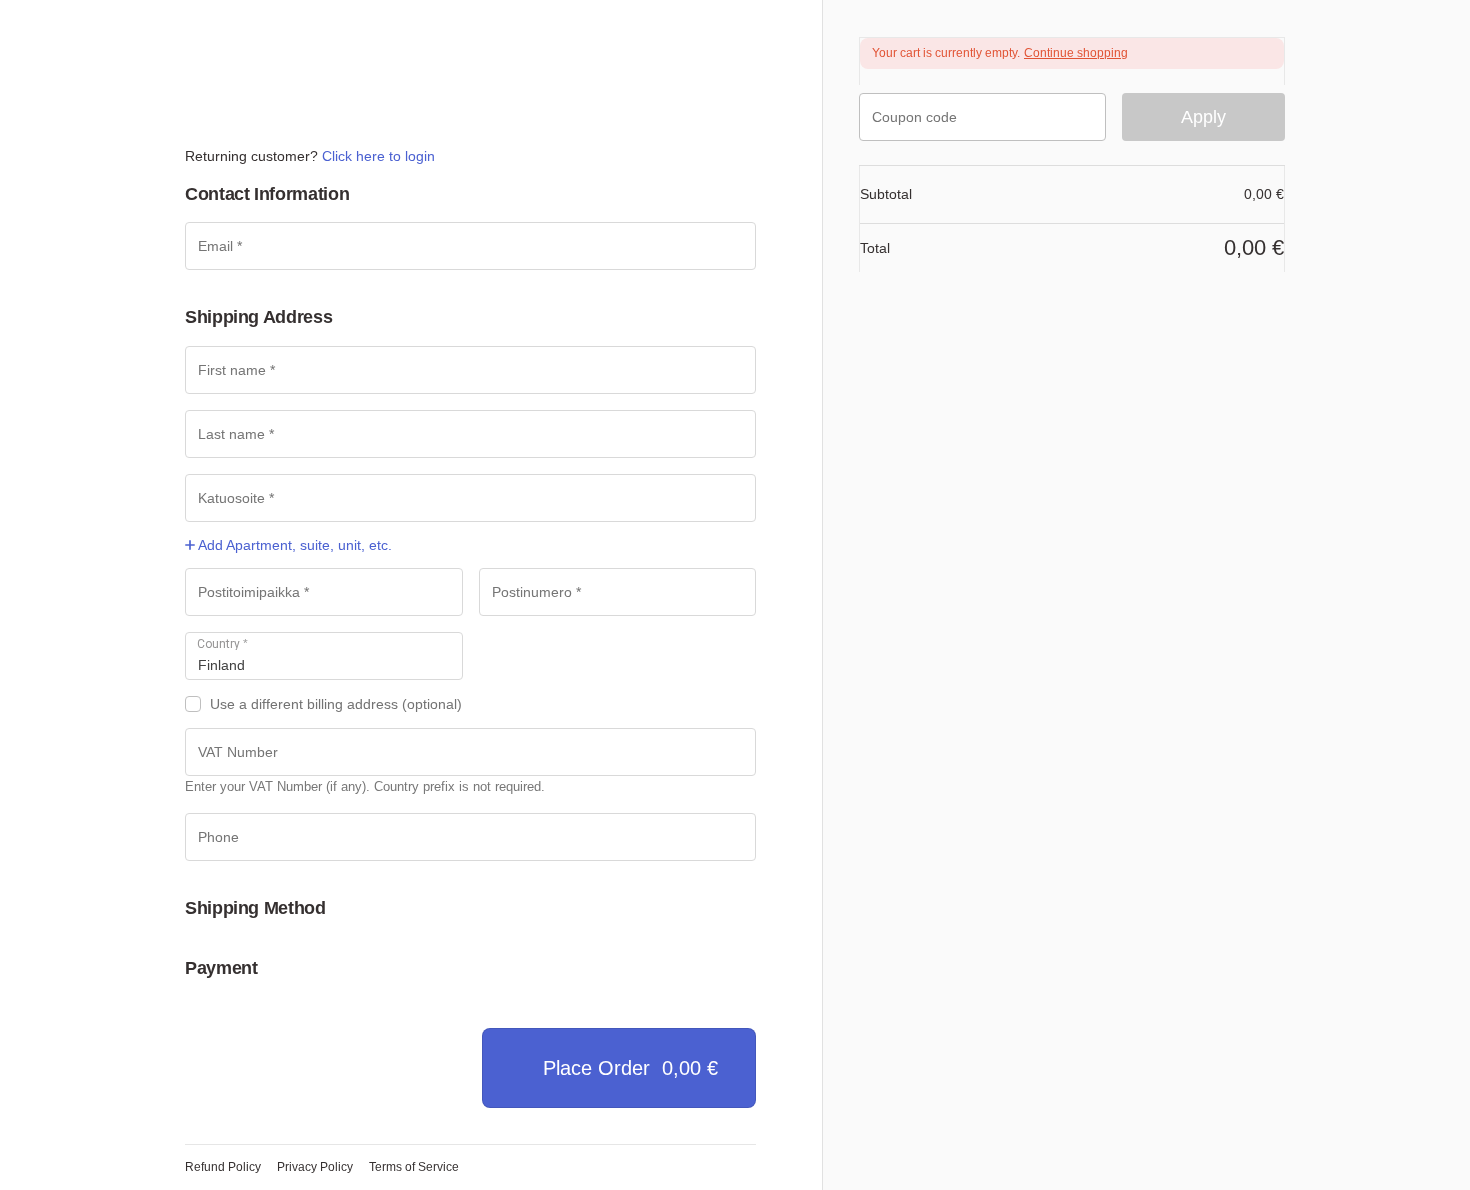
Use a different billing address (336, 704)
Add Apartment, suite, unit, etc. (293, 545)
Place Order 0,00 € (630, 1068)
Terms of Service (414, 1167)
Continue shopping (1076, 53)
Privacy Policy (315, 1167)
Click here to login (378, 156)
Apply (1203, 117)
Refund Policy (223, 1167)
